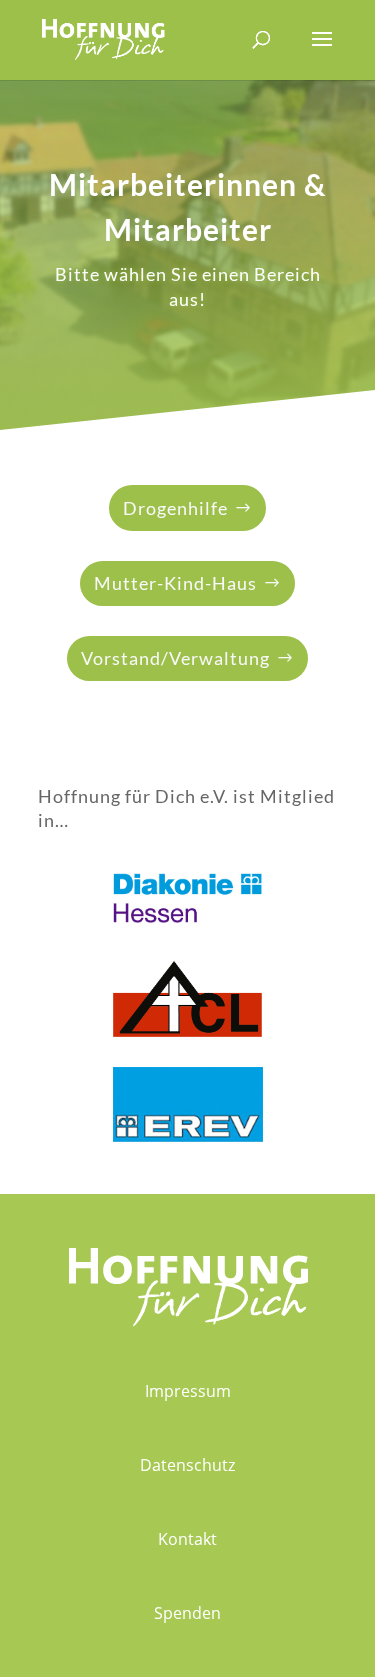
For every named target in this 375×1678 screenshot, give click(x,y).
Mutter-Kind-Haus (175, 583)
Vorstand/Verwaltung (175, 658)
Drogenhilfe (175, 508)
